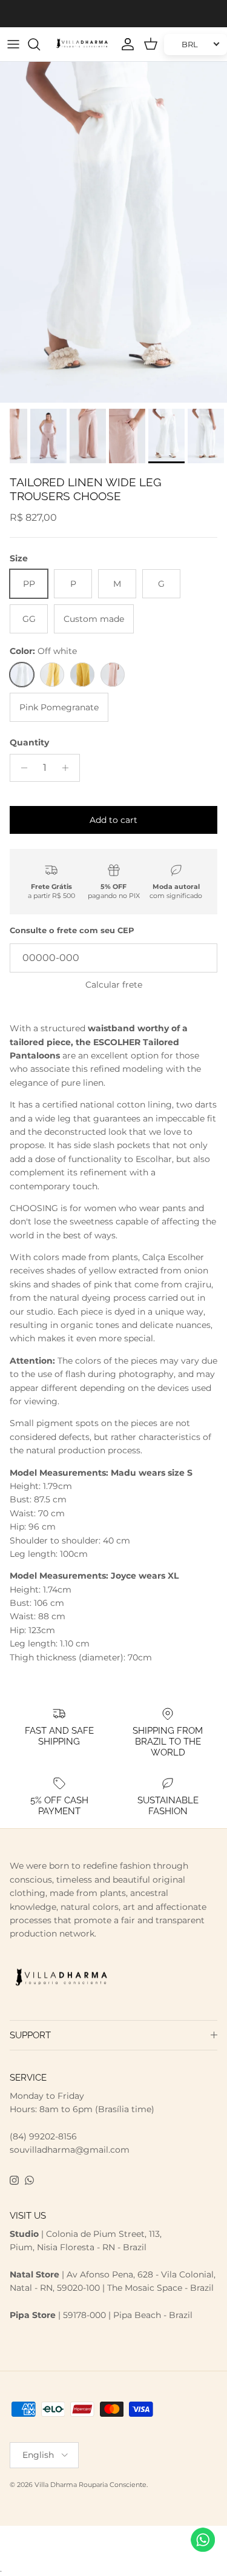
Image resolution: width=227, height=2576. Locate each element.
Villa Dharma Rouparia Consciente (90, 2485)
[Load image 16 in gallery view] (113, 232)
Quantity (29, 742)
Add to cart (113, 820)
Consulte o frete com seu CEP (72, 930)
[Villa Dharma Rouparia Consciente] (82, 44)
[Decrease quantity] (21, 768)
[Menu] (13, 44)
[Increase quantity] (69, 768)
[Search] (40, 44)
